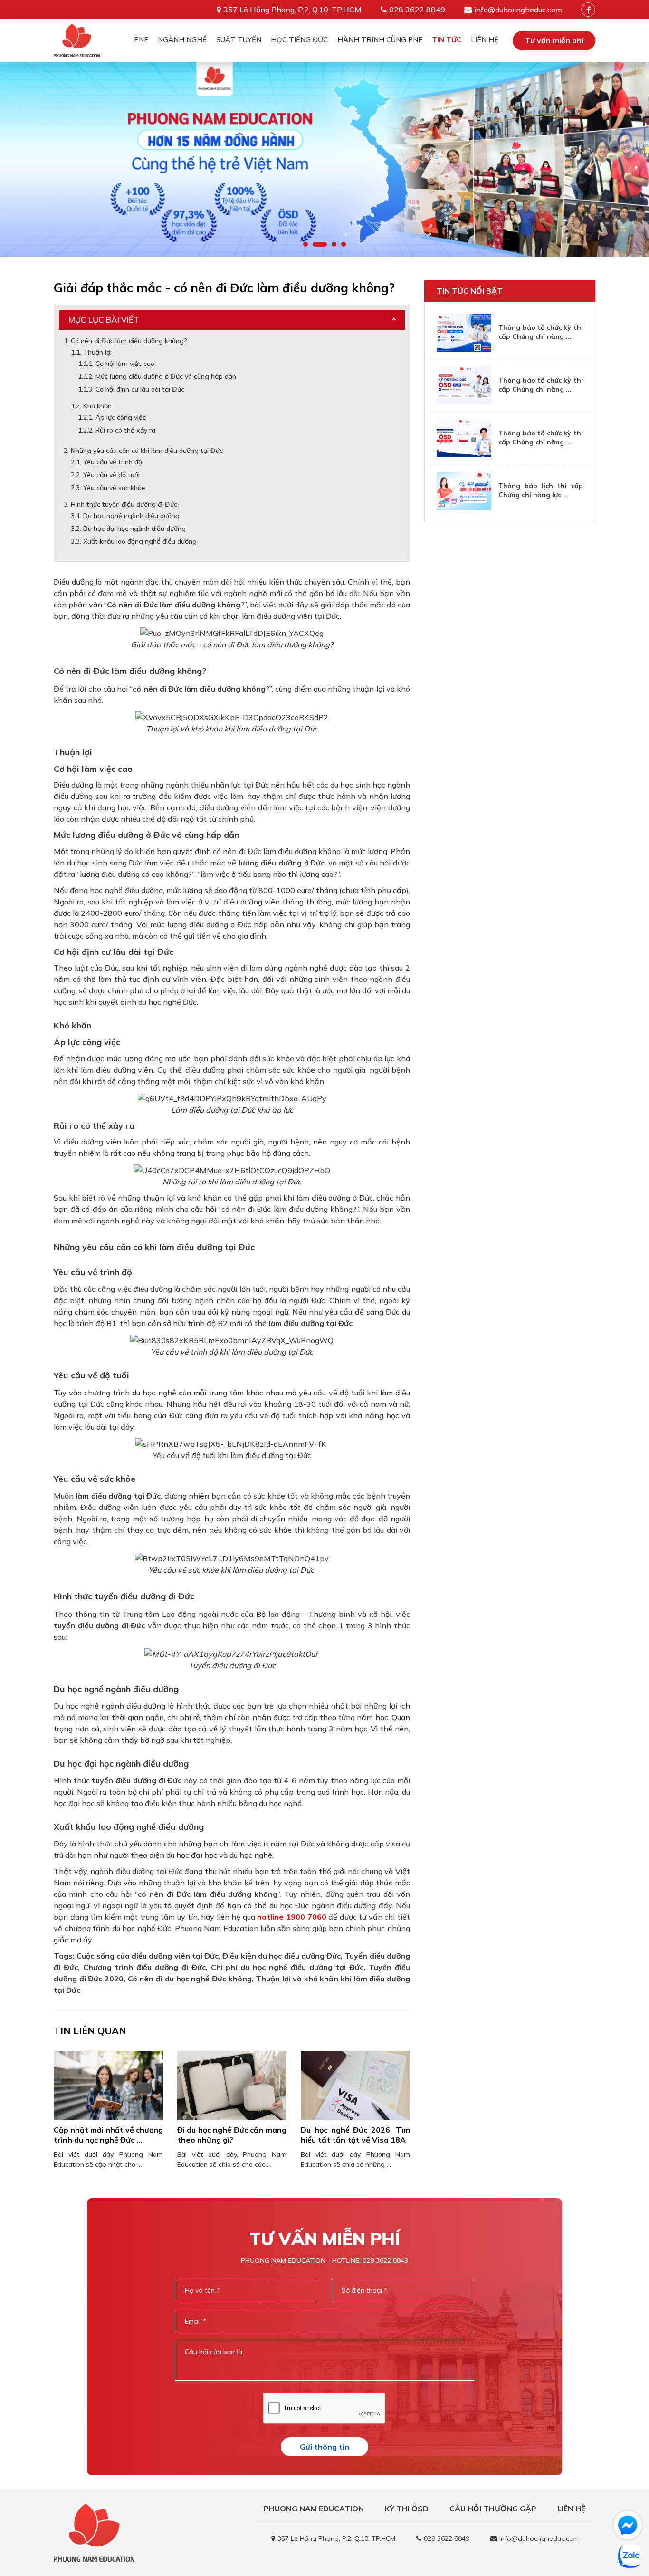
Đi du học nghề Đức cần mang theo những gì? (232, 2135)
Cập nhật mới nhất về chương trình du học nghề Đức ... (108, 2135)
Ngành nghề (182, 40)
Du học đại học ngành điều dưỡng (134, 529)
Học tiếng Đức (299, 40)
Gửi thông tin (324, 2447)
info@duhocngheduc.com (518, 10)
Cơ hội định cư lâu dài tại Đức (140, 389)
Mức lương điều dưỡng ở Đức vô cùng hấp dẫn (166, 376)
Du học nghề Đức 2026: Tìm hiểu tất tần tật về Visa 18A (355, 2135)
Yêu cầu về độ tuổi (111, 475)
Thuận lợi (97, 352)
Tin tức (447, 40)
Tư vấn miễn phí (554, 40)
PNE (141, 40)
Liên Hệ (485, 40)
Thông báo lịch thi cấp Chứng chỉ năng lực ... (541, 490)
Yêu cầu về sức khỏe (114, 488)
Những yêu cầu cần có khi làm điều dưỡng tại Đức (147, 451)
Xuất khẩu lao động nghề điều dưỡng (140, 541)
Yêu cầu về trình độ (113, 462)
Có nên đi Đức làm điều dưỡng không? (129, 341)
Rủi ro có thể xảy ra (125, 430)
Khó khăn (97, 406)
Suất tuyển (239, 40)
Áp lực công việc (121, 417)
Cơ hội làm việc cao (125, 364)
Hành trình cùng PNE (380, 40)
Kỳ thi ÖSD (407, 2509)
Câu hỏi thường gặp (493, 2509)
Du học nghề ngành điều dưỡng (131, 516)
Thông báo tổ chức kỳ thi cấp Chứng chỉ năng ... (541, 332)
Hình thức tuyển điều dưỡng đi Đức (124, 504)
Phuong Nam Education (314, 2509)
